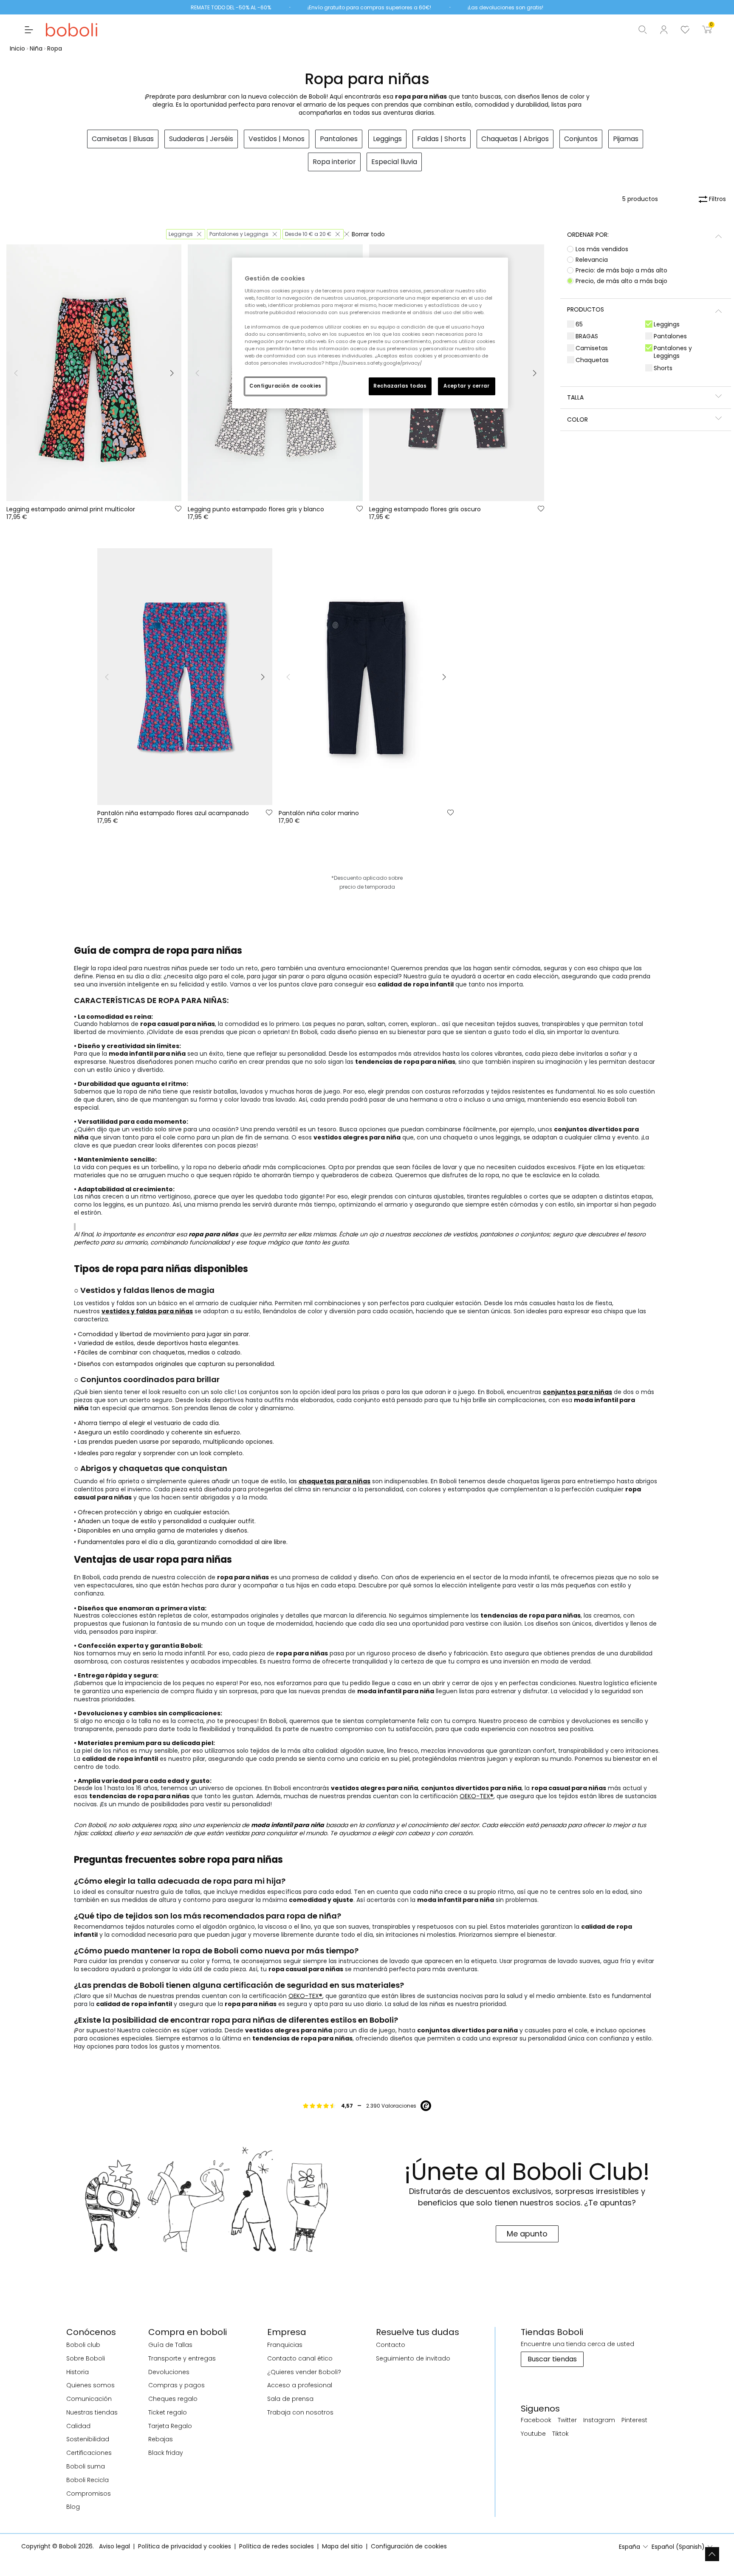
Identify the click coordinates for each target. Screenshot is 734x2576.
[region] (370, 333)
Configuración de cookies (285, 386)
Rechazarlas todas (400, 386)
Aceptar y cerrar (466, 386)
